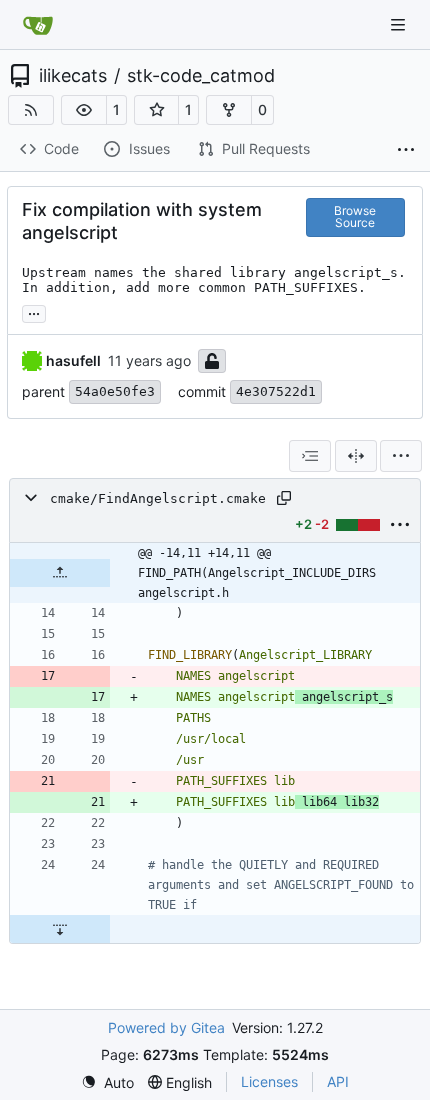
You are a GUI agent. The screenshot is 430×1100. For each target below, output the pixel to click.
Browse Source (355, 216)
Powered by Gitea (166, 1027)
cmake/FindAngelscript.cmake (158, 498)
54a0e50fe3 (115, 391)
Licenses (269, 1081)
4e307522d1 (276, 391)
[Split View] (356, 456)
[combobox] (310, 456)
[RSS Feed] (31, 110)
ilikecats (73, 76)
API (338, 1081)
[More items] (406, 150)
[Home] (38, 25)
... (34, 311)
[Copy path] (284, 498)
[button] (84, 110)
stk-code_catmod (201, 76)
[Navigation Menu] (400, 24)
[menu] (401, 456)
